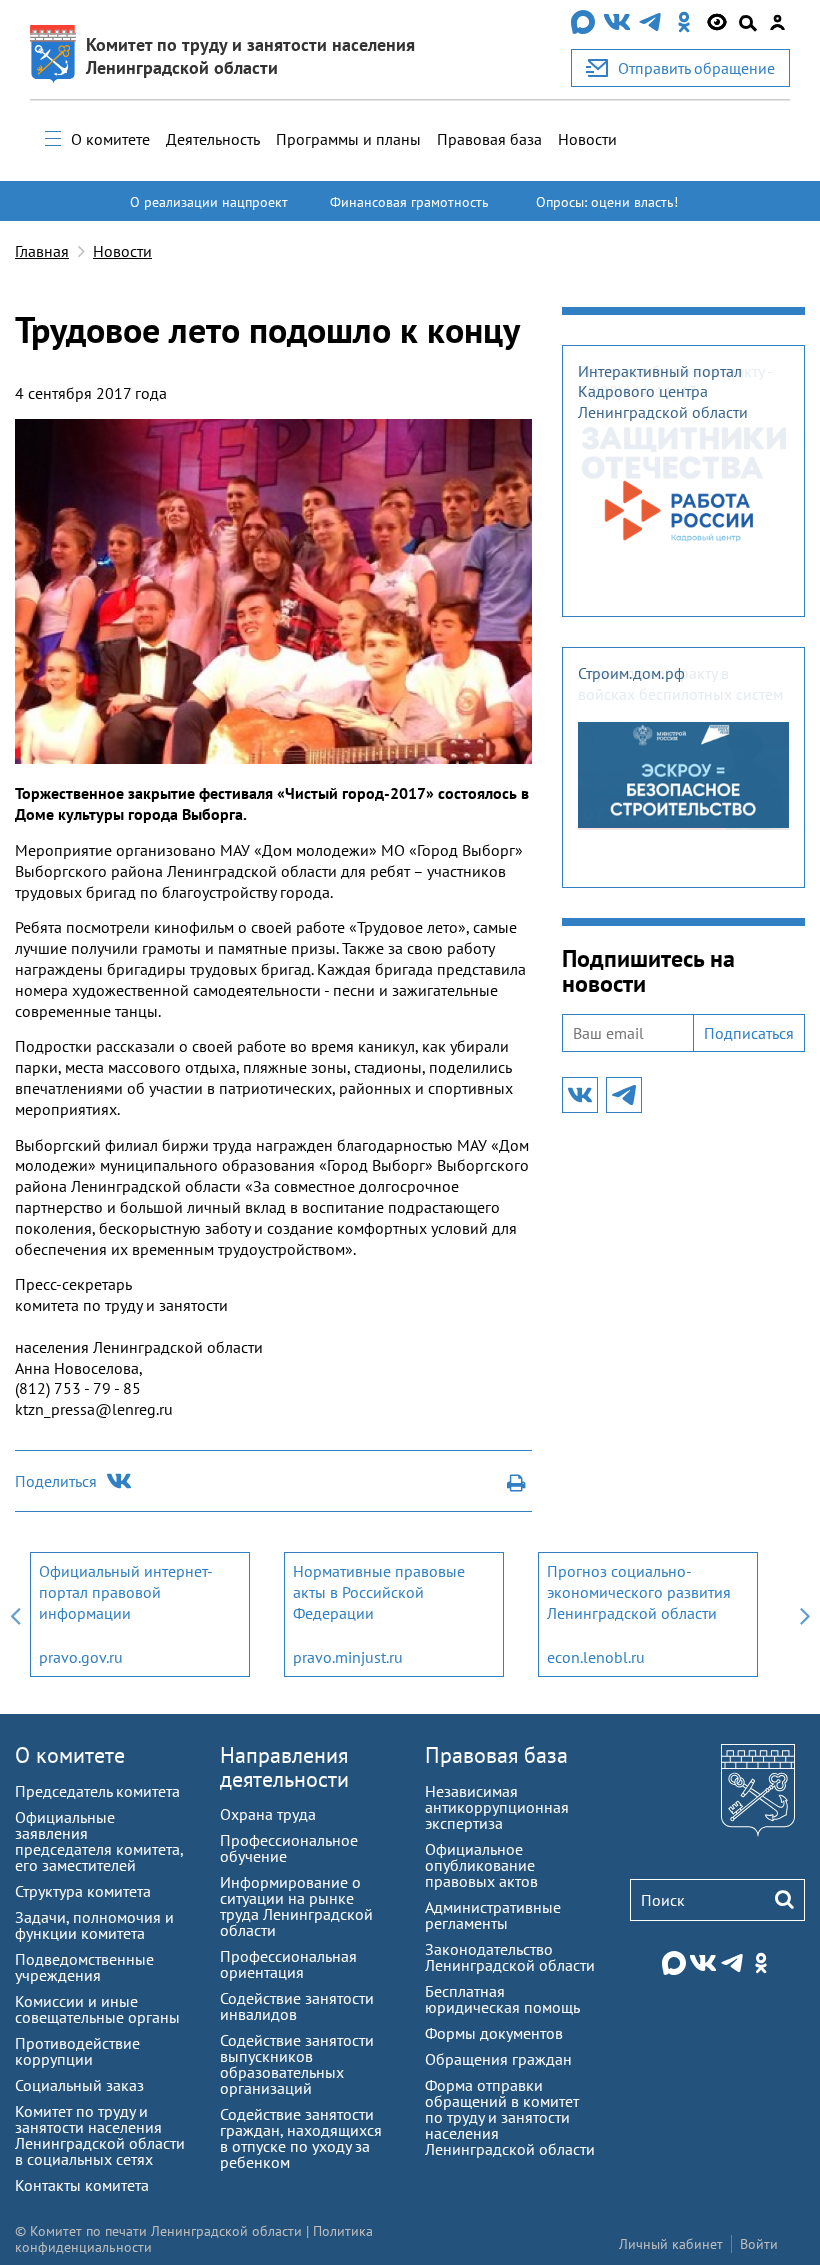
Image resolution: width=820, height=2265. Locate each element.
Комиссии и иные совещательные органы (97, 2009)
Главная (42, 251)
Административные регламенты (493, 1915)
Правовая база (489, 139)
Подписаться (749, 1033)
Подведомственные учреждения (84, 1967)
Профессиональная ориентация (288, 1964)
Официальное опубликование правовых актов (481, 1865)
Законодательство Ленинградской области (510, 1957)
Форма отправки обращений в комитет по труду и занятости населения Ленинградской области (510, 2117)
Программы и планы (348, 139)
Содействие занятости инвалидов (297, 2006)
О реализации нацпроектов (209, 211)
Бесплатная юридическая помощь (502, 1999)
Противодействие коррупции (77, 2051)
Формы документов (494, 2033)
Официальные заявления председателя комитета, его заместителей (99, 1841)
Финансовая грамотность (409, 202)
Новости (587, 139)
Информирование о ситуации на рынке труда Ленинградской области (296, 1906)
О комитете (110, 139)
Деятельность (213, 139)
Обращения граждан (498, 2059)
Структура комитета (83, 1891)
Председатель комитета (97, 1791)
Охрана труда (268, 1814)
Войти (759, 2244)
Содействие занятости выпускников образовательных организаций (297, 2064)
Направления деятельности (284, 1766)
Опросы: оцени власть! (607, 202)
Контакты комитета (82, 2185)
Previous (15, 1614)
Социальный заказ (79, 2085)
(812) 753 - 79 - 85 (78, 1388)
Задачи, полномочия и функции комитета (94, 1925)
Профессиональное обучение (289, 1848)
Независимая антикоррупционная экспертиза (497, 1807)
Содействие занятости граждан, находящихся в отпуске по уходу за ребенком (301, 2138)
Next (805, 1614)
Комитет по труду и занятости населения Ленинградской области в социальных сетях (100, 2135)
